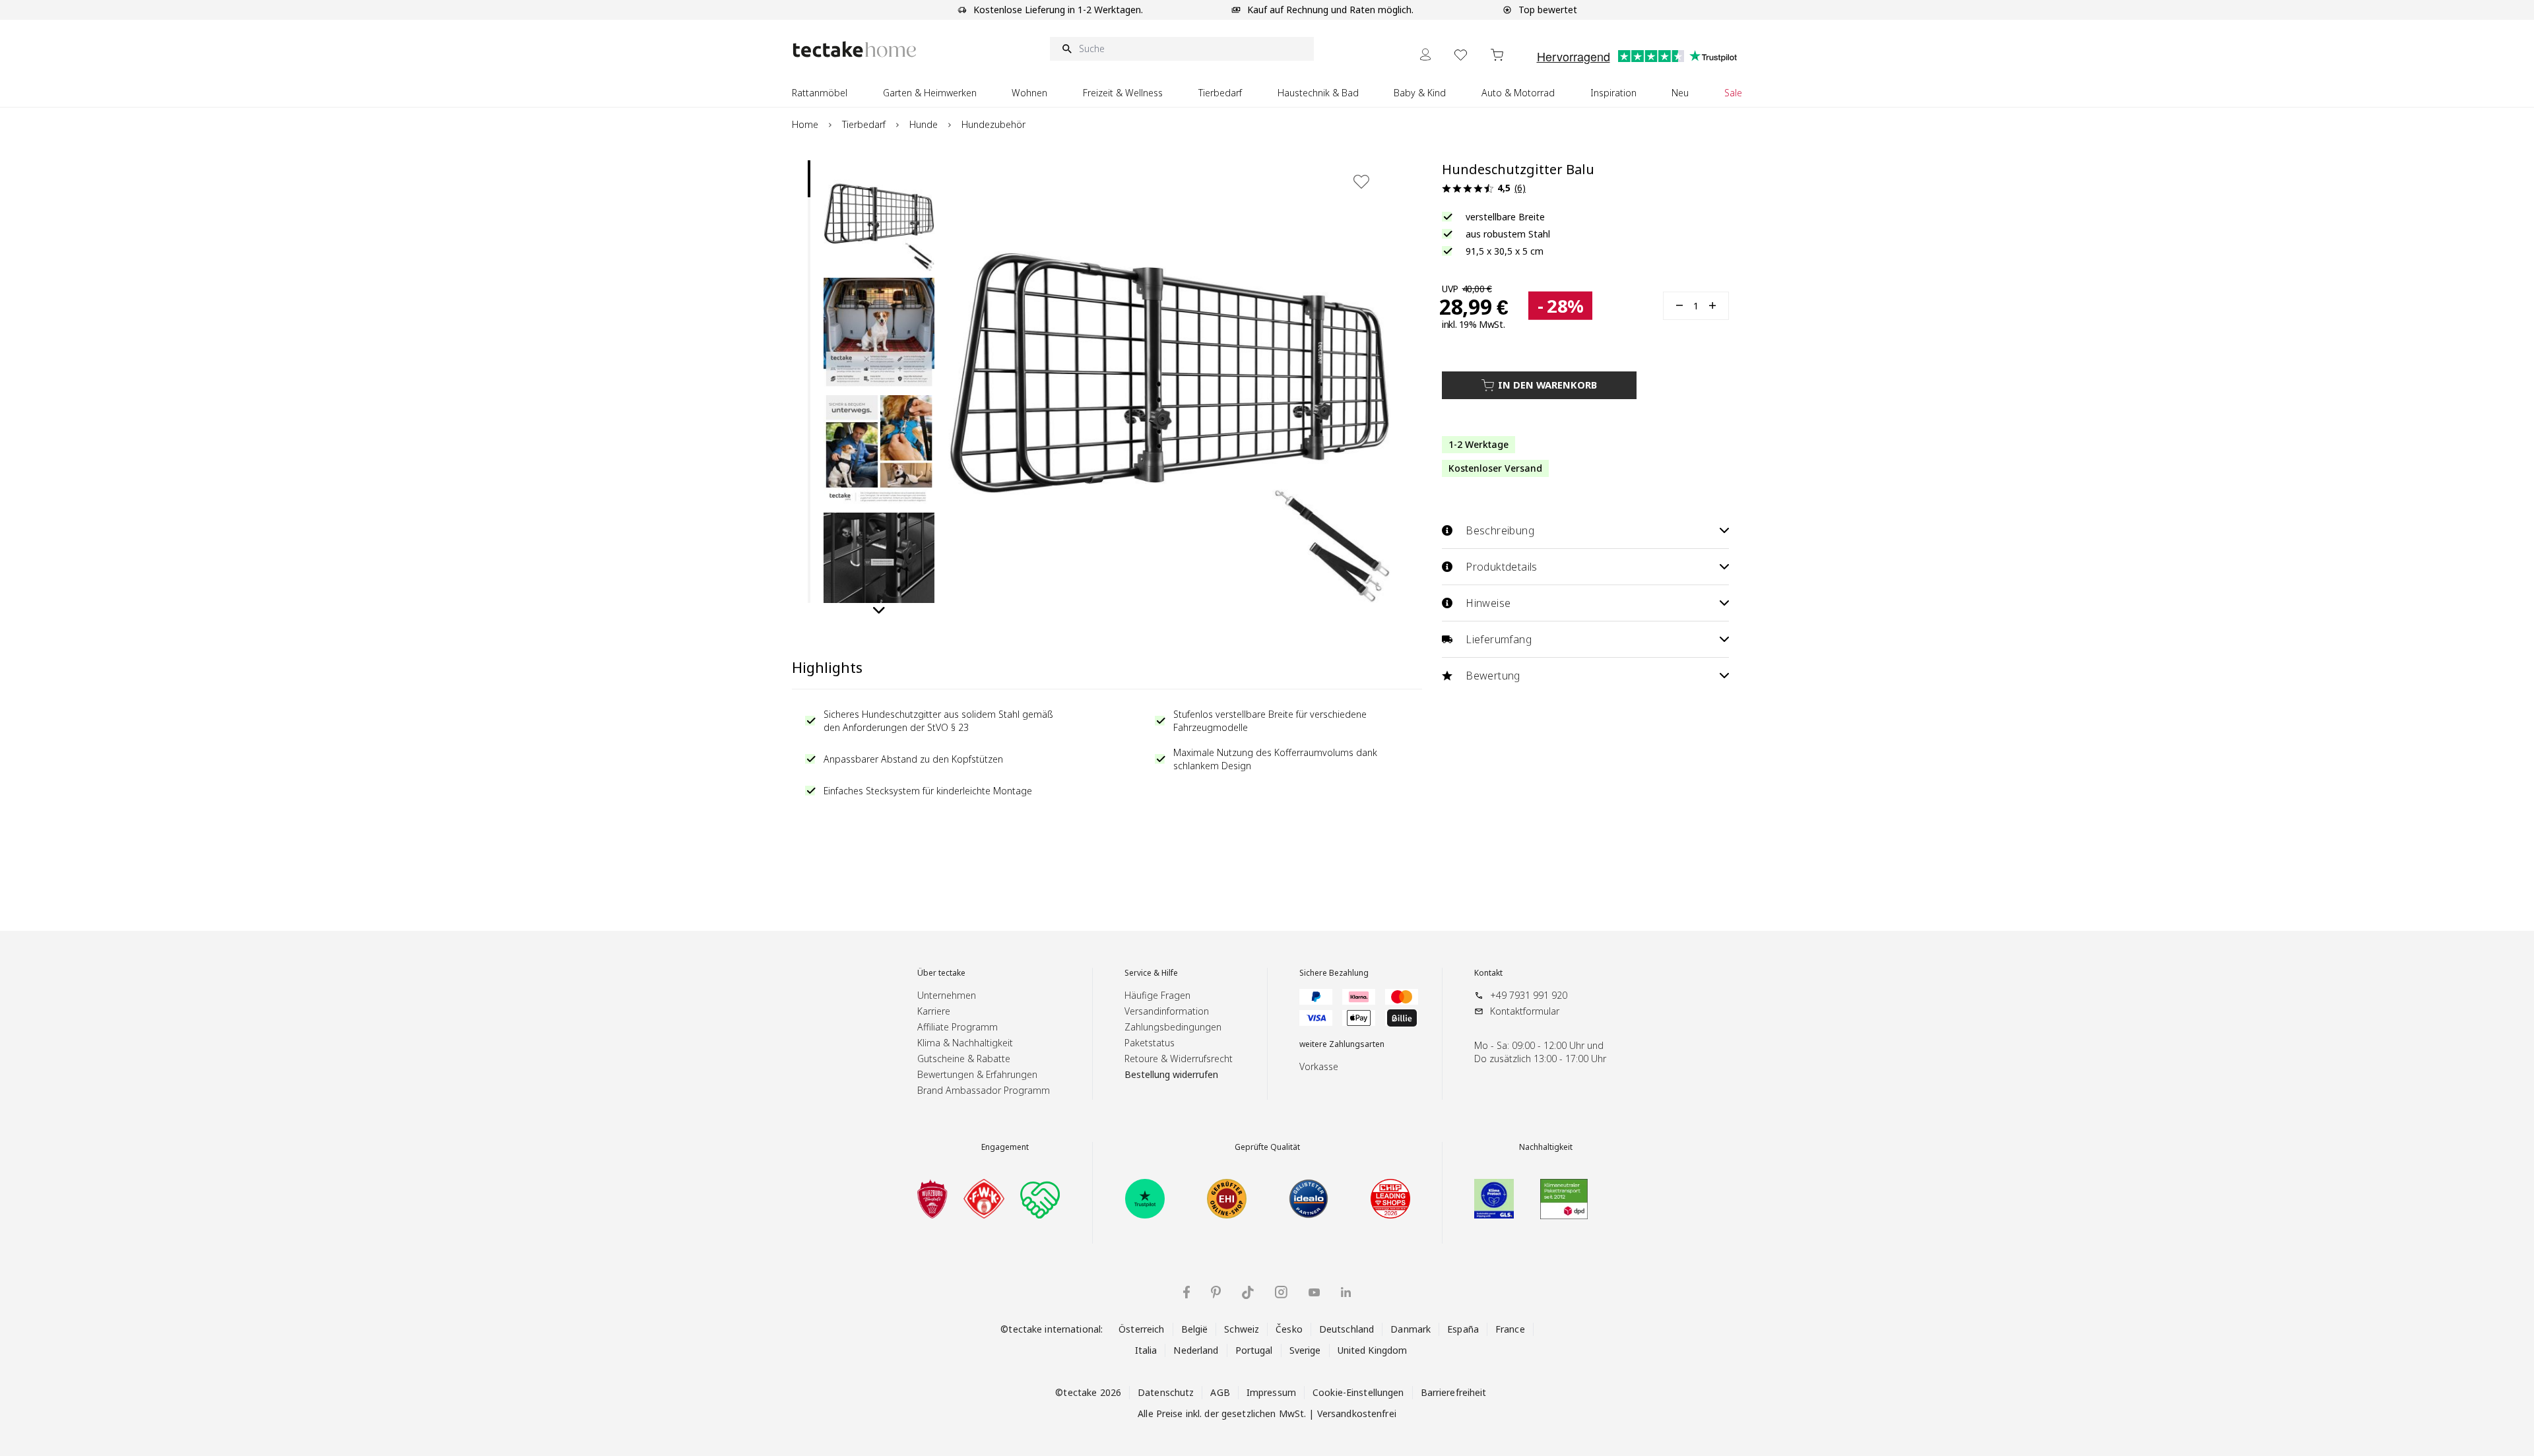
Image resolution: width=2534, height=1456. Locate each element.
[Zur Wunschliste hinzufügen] (1361, 181)
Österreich (1141, 1329)
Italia (1146, 1350)
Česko (1289, 1329)
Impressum (1271, 1392)
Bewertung (1493, 676)
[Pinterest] (1216, 1292)
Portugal (1254, 1350)
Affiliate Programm (958, 1027)
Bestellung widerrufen (1171, 1074)
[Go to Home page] (855, 49)
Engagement (1005, 1147)
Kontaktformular (1525, 1011)
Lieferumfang (1499, 639)
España (1463, 1329)
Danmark (1411, 1329)
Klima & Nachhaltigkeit (965, 1043)
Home (805, 124)
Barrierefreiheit (1454, 1392)
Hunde (924, 124)
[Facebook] (1186, 1292)
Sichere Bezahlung (1334, 973)
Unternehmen (947, 995)
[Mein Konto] (1425, 54)
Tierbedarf (864, 124)
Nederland (1196, 1350)
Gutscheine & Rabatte (964, 1059)
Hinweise (1488, 603)
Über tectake (941, 973)
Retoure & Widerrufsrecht (1179, 1059)
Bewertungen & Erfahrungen (977, 1074)
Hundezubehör (993, 124)
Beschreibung (1500, 530)
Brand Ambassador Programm (984, 1090)
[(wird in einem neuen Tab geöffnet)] (932, 1199)
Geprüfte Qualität (1267, 1147)
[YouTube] (1314, 1292)
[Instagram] (1281, 1292)
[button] (879, 216)
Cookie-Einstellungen (1358, 1392)
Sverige (1305, 1350)
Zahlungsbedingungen (1173, 1027)
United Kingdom (1373, 1350)
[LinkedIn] (1346, 1292)
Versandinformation (1167, 1011)
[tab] (809, 179)
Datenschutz (1166, 1392)
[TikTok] (1248, 1292)
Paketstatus (1150, 1043)
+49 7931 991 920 (1529, 995)
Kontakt (1488, 973)
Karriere (934, 1011)
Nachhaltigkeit (1546, 1147)
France (1510, 1329)
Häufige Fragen (1157, 995)
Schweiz (1242, 1329)
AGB (1220, 1392)
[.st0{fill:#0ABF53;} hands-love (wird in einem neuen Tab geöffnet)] (1040, 1199)
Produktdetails (1502, 567)
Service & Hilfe (1151, 973)
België (1195, 1329)
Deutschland (1347, 1329)
